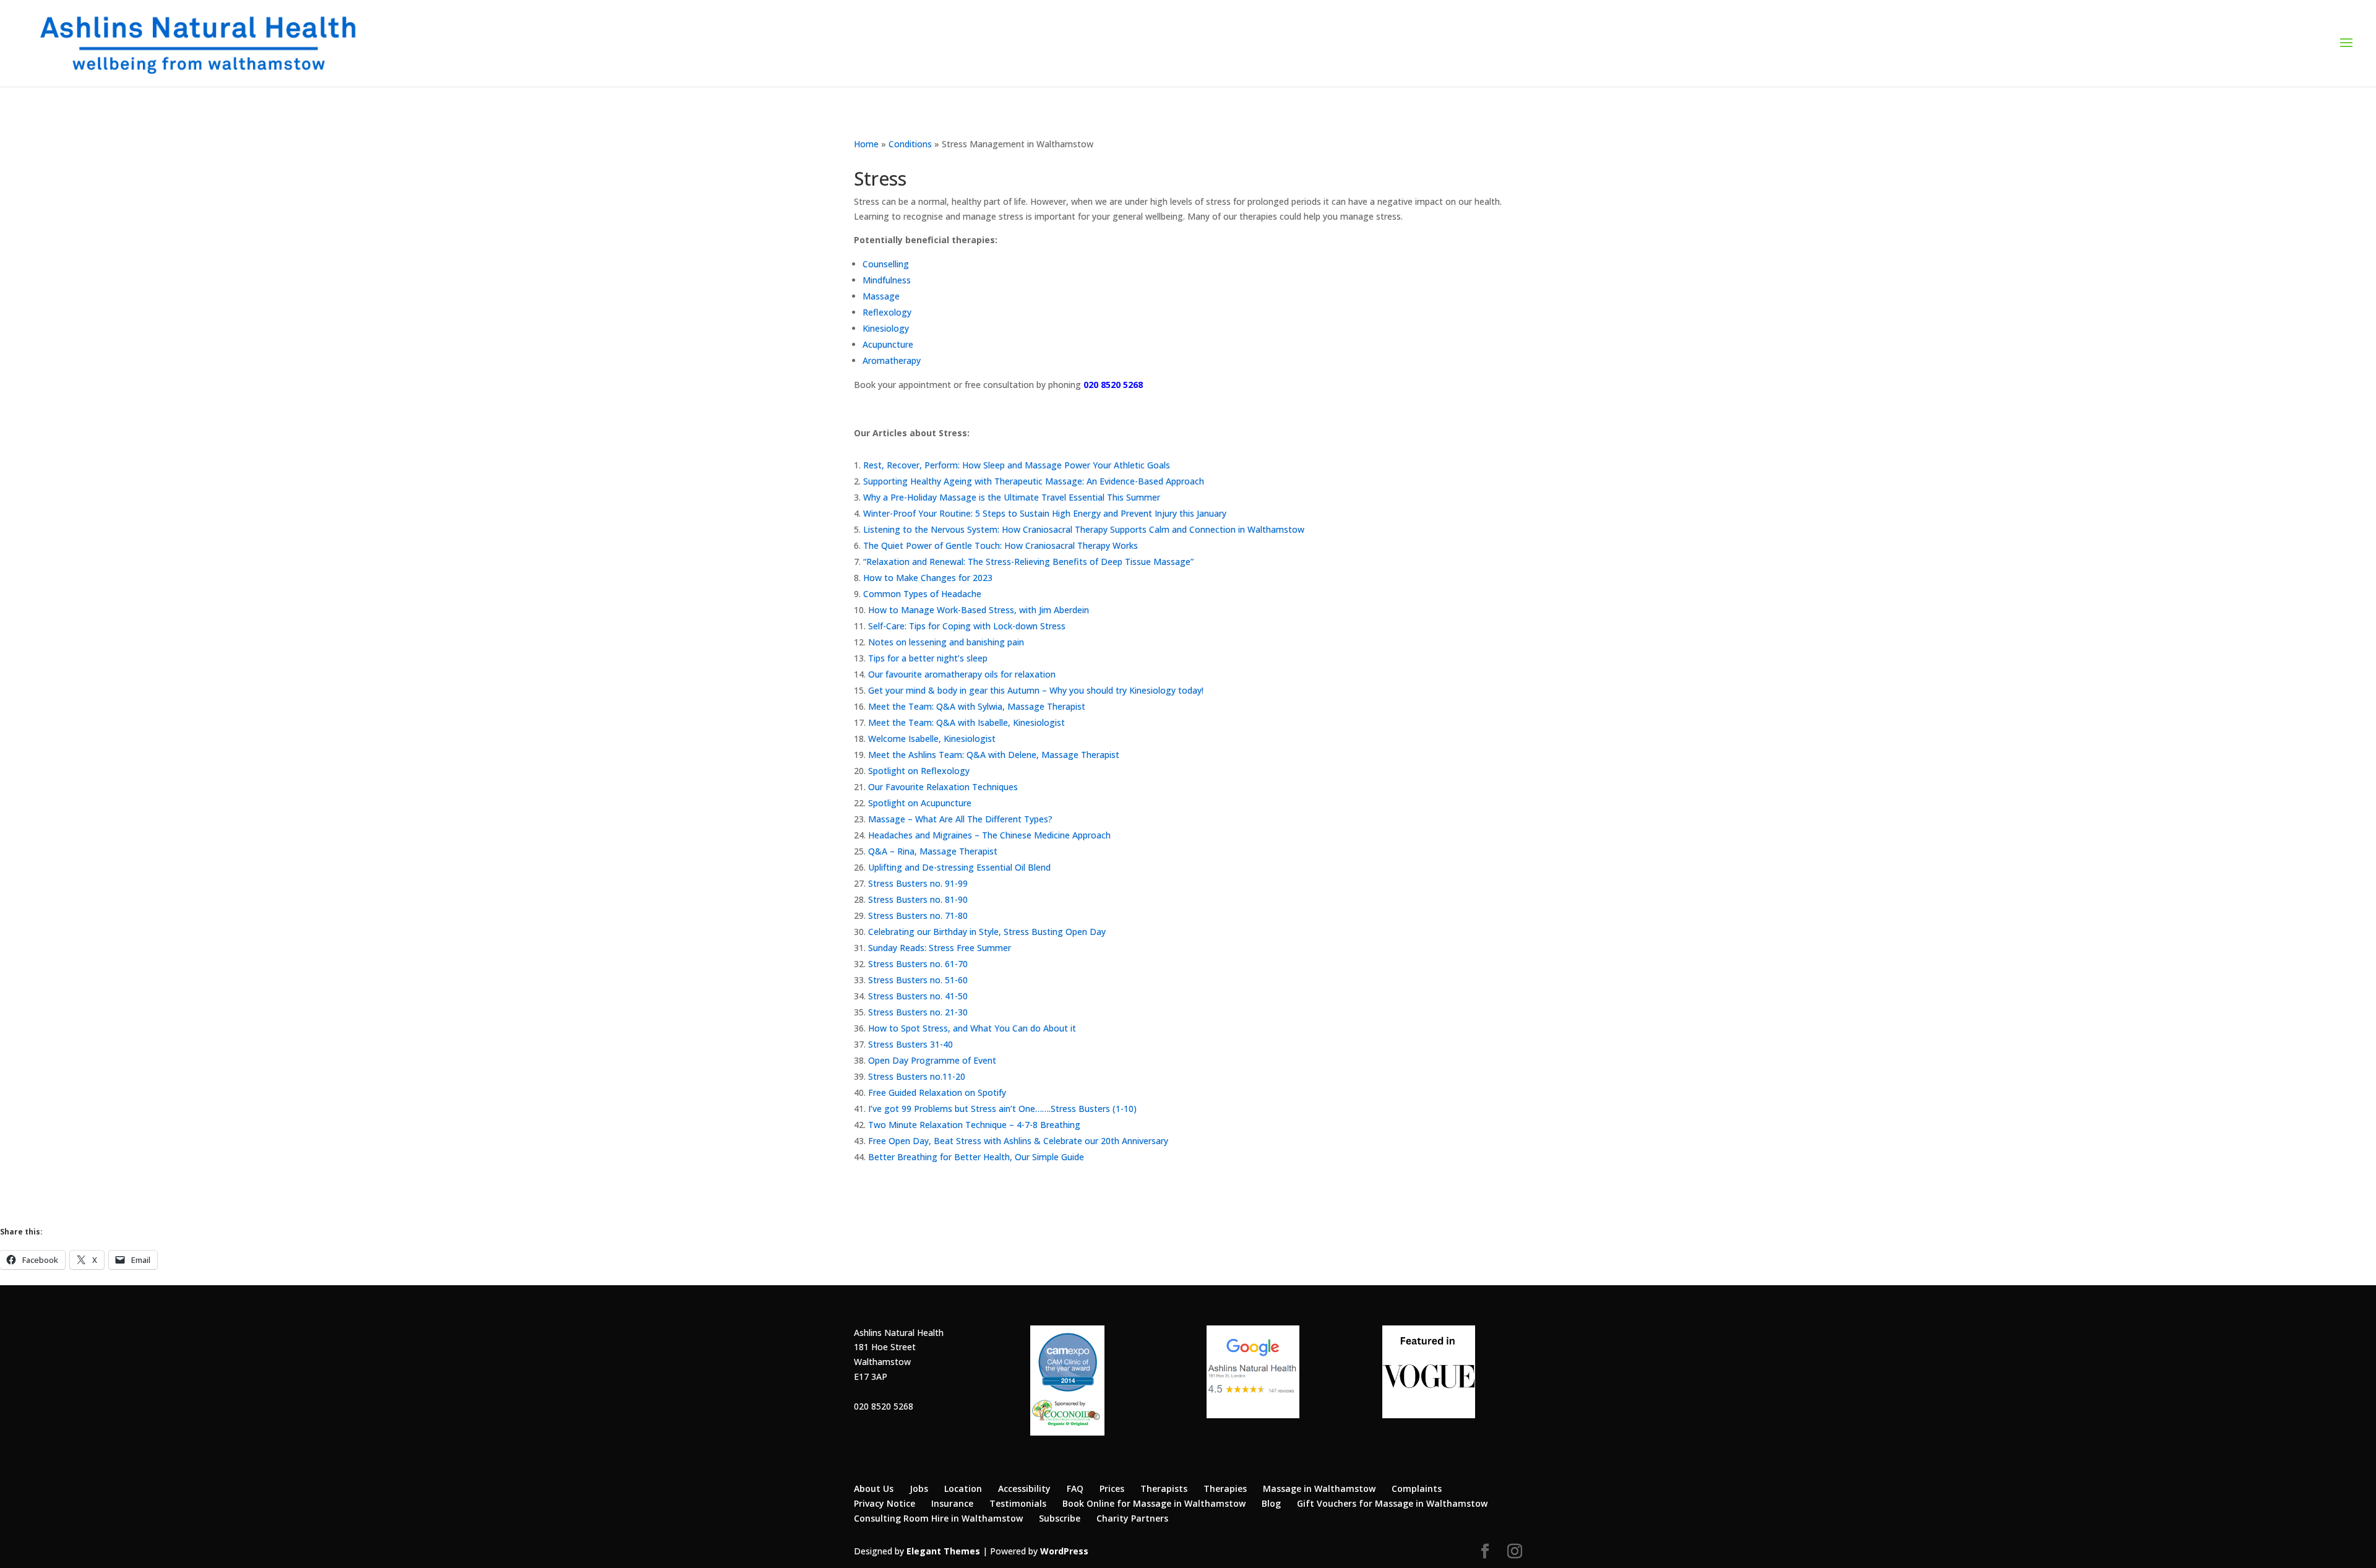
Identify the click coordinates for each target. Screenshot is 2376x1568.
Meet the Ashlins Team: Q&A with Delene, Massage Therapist (994, 755)
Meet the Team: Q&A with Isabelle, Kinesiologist (966, 722)
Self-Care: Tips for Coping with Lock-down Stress (967, 626)
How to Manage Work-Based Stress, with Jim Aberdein (979, 610)
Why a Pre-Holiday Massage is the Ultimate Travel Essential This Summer (1012, 497)
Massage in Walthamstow (1319, 1488)
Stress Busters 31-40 (910, 1044)
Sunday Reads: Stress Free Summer (940, 948)
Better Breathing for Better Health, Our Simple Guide (976, 1157)
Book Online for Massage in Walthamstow (1154, 1503)
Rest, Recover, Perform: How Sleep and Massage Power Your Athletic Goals (1017, 465)
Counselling (886, 264)
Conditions (910, 144)
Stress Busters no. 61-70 (918, 964)
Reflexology (887, 312)
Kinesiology (886, 328)
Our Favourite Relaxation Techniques (943, 787)
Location (963, 1488)
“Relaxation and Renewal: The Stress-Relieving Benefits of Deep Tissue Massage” (1028, 562)
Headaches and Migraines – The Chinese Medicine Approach (989, 835)
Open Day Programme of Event (932, 1060)
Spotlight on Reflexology (919, 771)
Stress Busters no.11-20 (917, 1076)
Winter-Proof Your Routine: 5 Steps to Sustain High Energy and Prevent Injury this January (1045, 513)
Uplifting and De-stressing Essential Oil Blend (959, 867)
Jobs (919, 1488)
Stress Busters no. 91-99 (918, 883)
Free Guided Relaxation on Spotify (937, 1092)
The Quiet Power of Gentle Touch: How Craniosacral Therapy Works (1001, 545)
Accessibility (1024, 1488)
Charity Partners (1132, 1518)
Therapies (1225, 1488)
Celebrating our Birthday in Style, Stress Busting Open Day (987, 932)
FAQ (1075, 1488)
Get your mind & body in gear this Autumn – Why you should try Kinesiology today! (1036, 690)
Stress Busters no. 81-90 (918, 899)
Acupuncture (888, 344)
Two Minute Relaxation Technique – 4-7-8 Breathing (974, 1125)
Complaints (1417, 1488)
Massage (881, 296)
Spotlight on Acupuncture (920, 803)
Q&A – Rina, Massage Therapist (933, 851)
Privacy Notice (885, 1503)
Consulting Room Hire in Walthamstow (938, 1518)
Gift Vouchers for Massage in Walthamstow (1392, 1503)
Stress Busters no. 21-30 (918, 1012)
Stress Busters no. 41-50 (918, 996)
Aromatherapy (892, 360)
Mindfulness (887, 280)
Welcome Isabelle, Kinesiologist (932, 739)
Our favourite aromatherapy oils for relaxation (962, 674)
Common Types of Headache (922, 594)
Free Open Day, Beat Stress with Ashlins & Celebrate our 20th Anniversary (1018, 1141)
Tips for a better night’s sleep (928, 658)
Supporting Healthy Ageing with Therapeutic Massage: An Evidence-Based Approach (1034, 481)
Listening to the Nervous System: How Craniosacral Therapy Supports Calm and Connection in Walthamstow (1084, 529)
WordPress (1064, 1551)
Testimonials (1018, 1503)
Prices (1112, 1488)
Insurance (952, 1503)
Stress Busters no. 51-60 (918, 980)
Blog (1271, 1503)
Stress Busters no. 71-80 (918, 915)
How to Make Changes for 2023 (928, 578)
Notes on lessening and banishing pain (946, 642)
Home (866, 144)
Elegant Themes (943, 1551)
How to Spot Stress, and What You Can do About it (972, 1028)
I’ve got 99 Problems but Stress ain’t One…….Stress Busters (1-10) (1002, 1109)
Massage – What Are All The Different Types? (960, 819)
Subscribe (1060, 1518)
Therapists (1164, 1488)
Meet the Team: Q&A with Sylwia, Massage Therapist (977, 706)
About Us (874, 1488)
